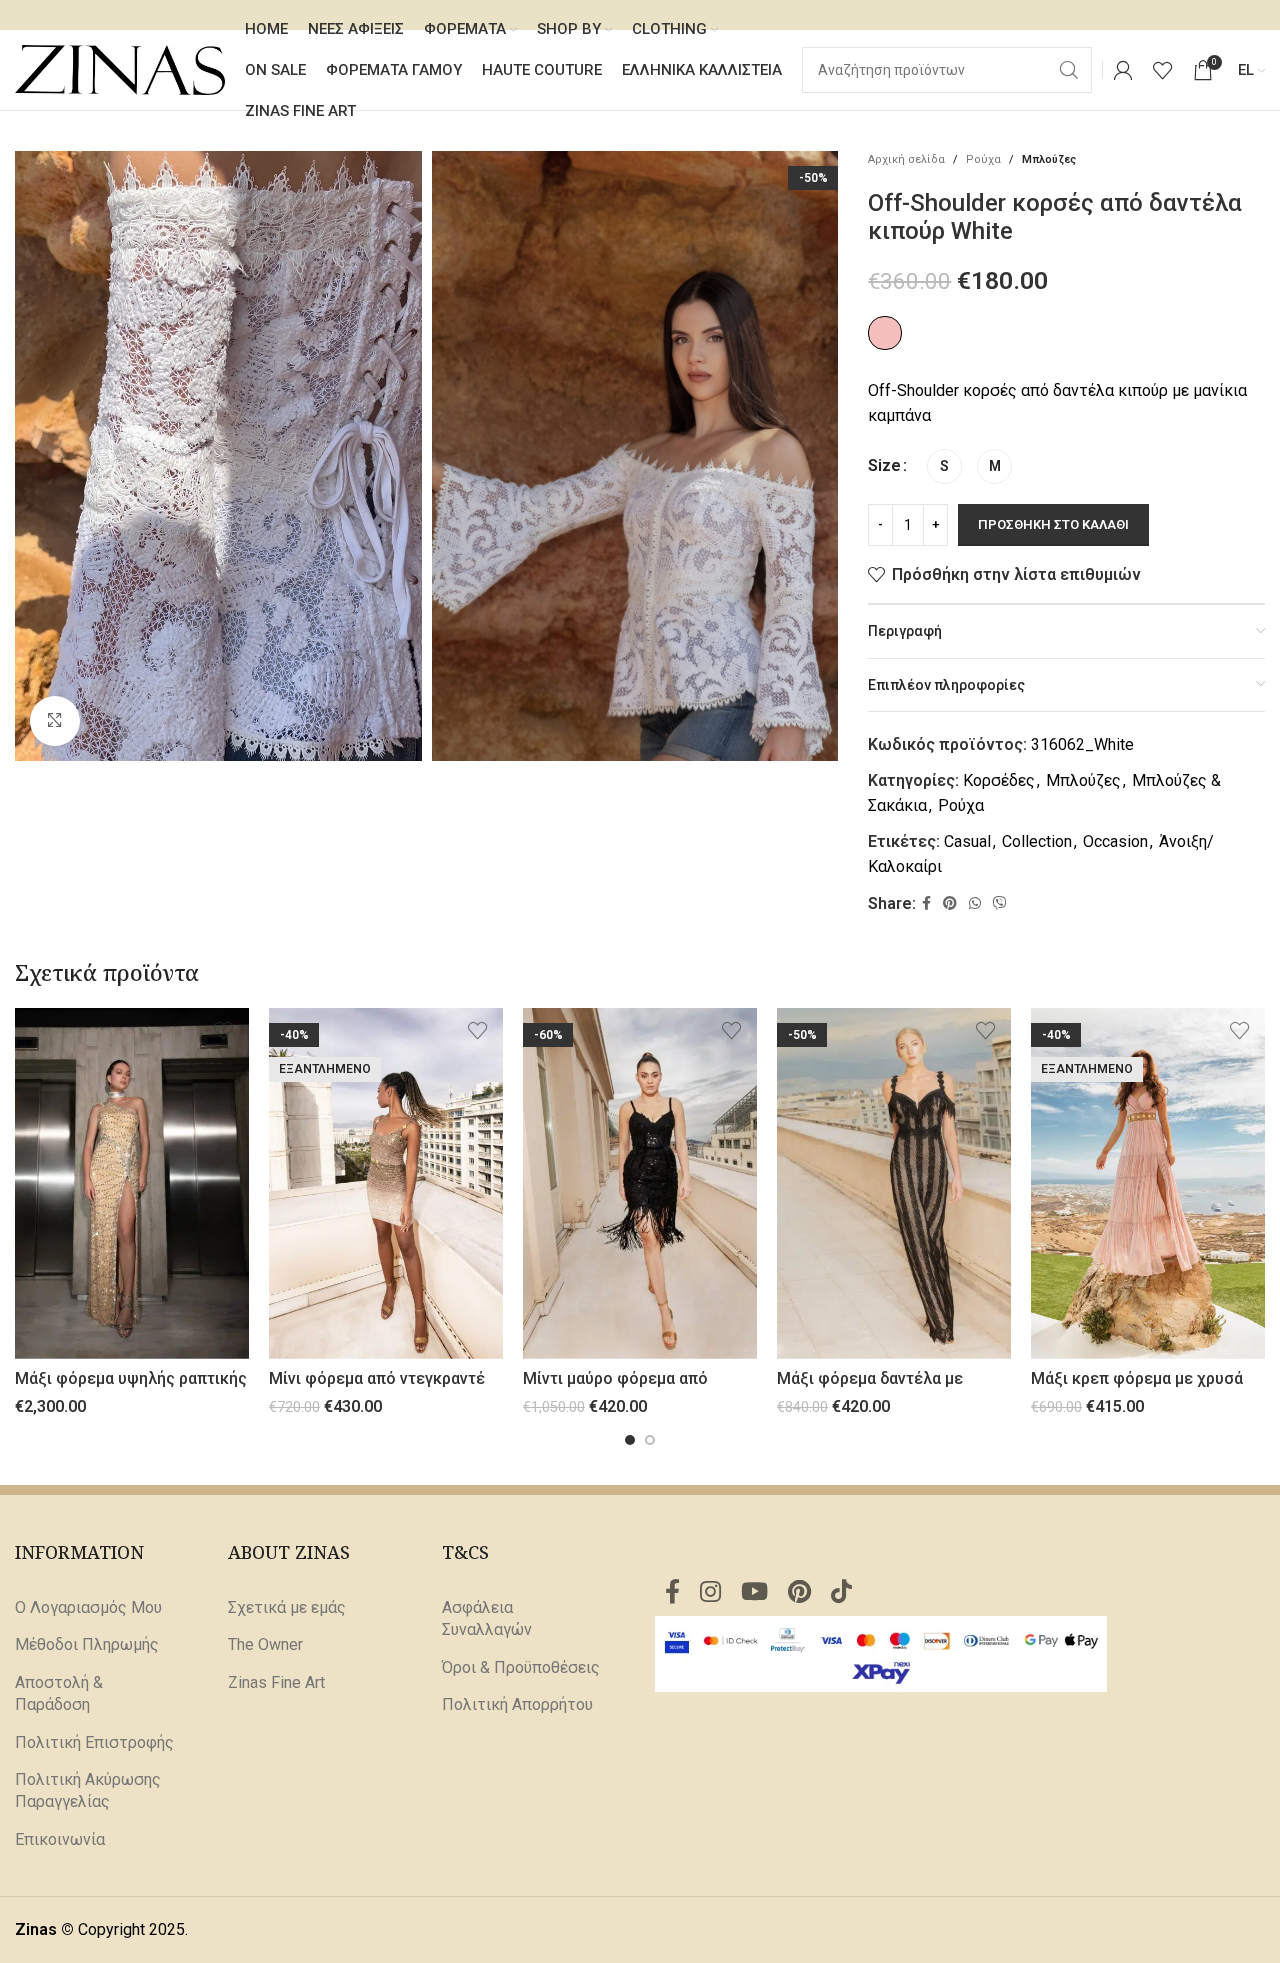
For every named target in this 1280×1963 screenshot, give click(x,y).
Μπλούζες (1049, 159)
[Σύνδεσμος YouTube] (754, 1593)
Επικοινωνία (60, 1839)
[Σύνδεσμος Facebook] (926, 903)
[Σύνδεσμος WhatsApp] (975, 903)
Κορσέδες (999, 780)
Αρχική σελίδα (906, 159)
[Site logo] (120, 68)
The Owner (265, 1644)
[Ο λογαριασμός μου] (1123, 70)
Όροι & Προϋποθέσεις (521, 1667)
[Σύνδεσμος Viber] (1000, 903)
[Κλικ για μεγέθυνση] (55, 721)
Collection (1037, 841)
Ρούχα (983, 159)
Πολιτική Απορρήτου (517, 1704)
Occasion (1115, 841)
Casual (967, 841)
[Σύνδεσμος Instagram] (710, 1593)
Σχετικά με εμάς (287, 1607)
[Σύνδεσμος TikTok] (841, 1593)
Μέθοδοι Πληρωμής (87, 1644)
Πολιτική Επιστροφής (94, 1742)
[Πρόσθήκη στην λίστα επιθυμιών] (224, 1030)
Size (884, 465)
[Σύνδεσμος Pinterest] (950, 903)
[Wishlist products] (1163, 70)
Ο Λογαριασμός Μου (88, 1607)
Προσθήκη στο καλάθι (1053, 524)
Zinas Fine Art (276, 1682)
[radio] (944, 466)
